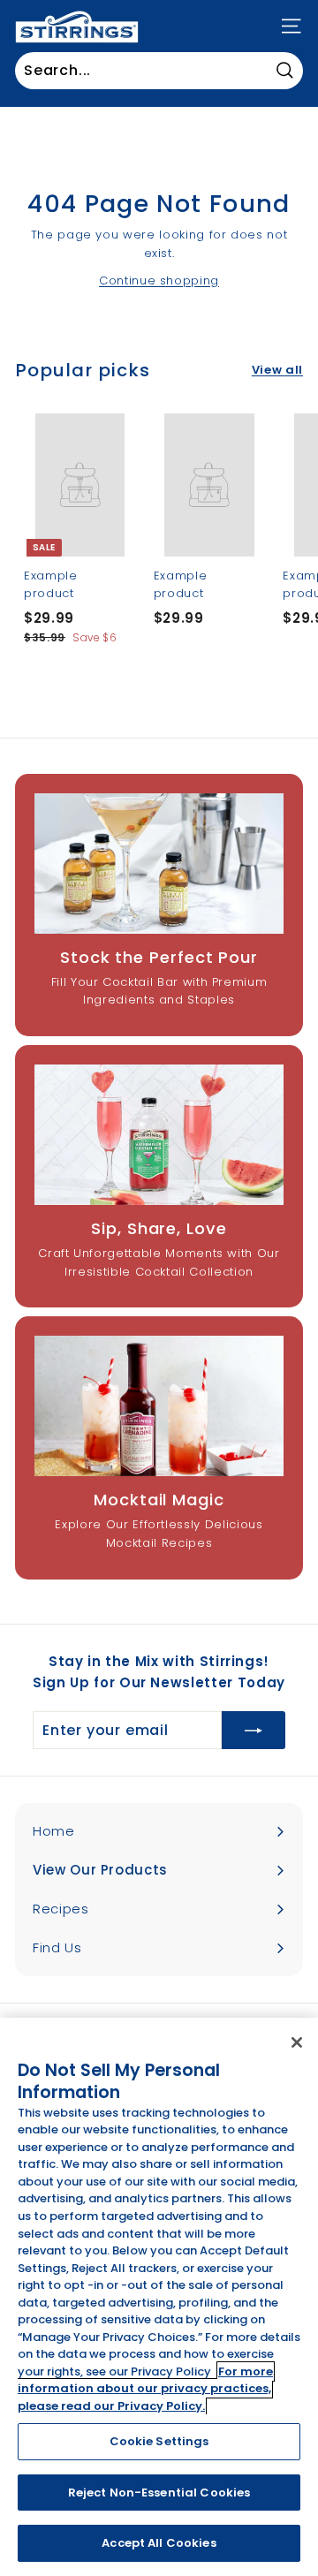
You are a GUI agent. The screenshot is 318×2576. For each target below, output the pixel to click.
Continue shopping (159, 280)
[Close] (297, 2042)
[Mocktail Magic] (159, 1406)
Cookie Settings (159, 2441)
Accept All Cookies (159, 2543)
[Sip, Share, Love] (159, 1135)
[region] (159, 2297)
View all (277, 370)
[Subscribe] (254, 1731)
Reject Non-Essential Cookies (159, 2493)
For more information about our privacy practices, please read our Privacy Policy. (145, 2389)
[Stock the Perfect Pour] (159, 864)
